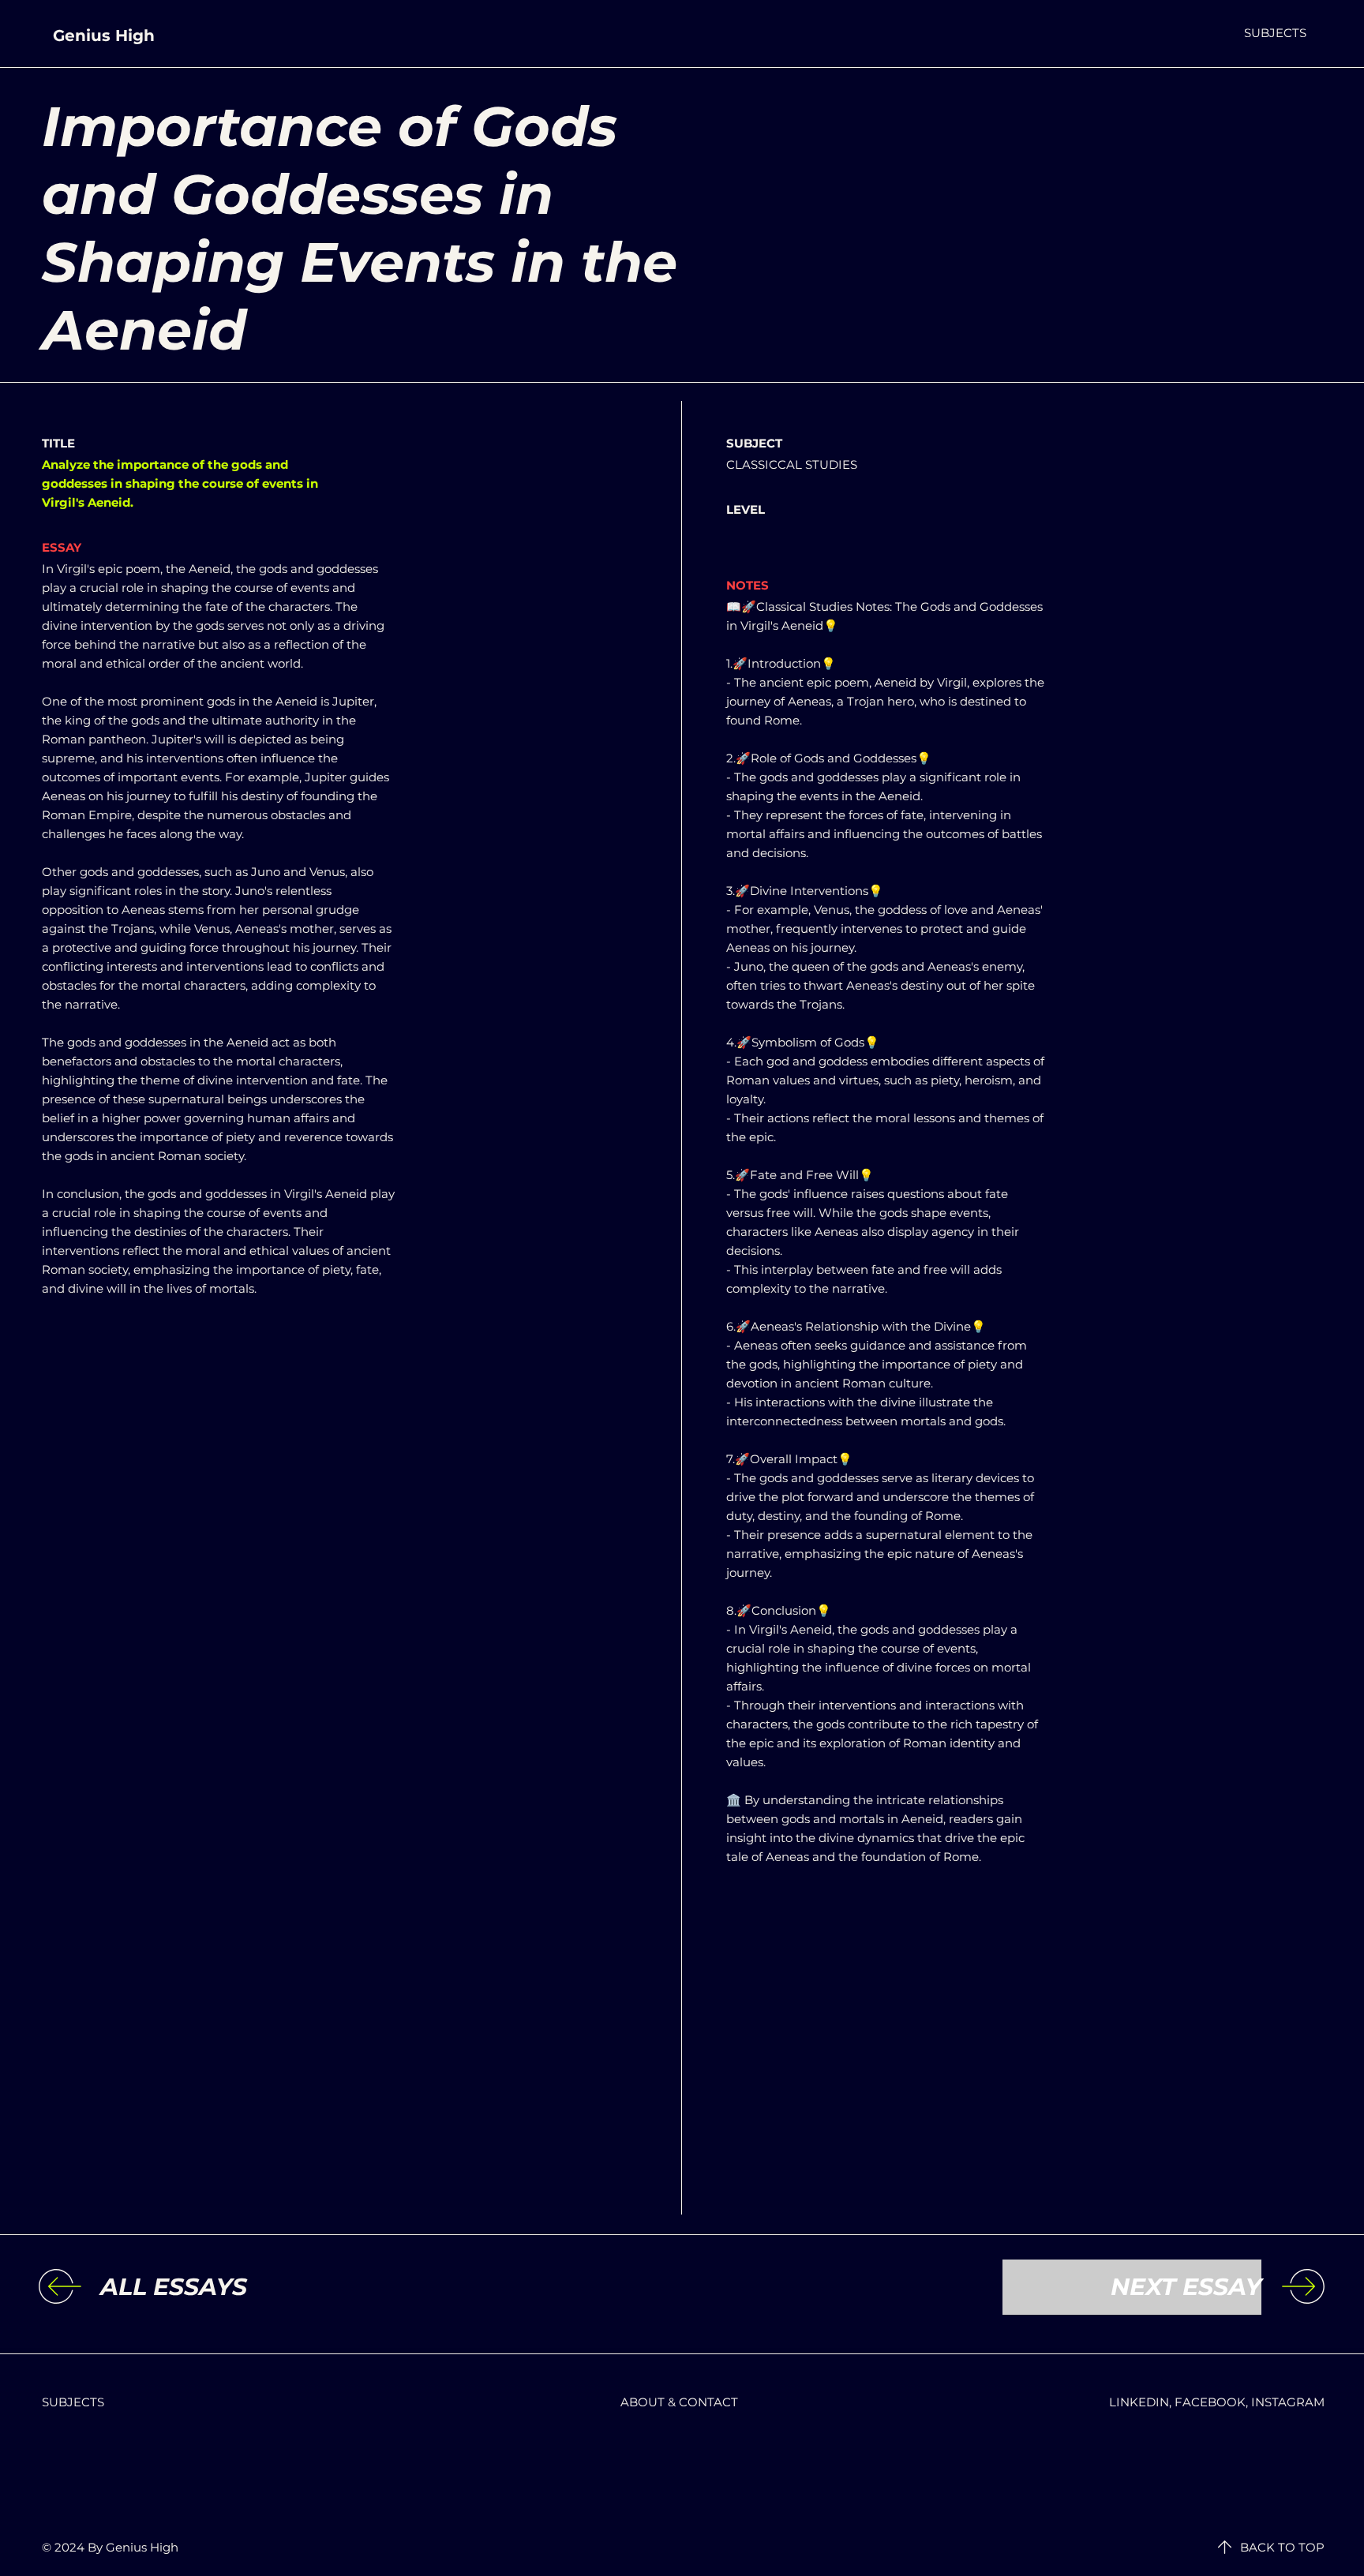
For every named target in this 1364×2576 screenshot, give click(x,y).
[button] (1275, 33)
